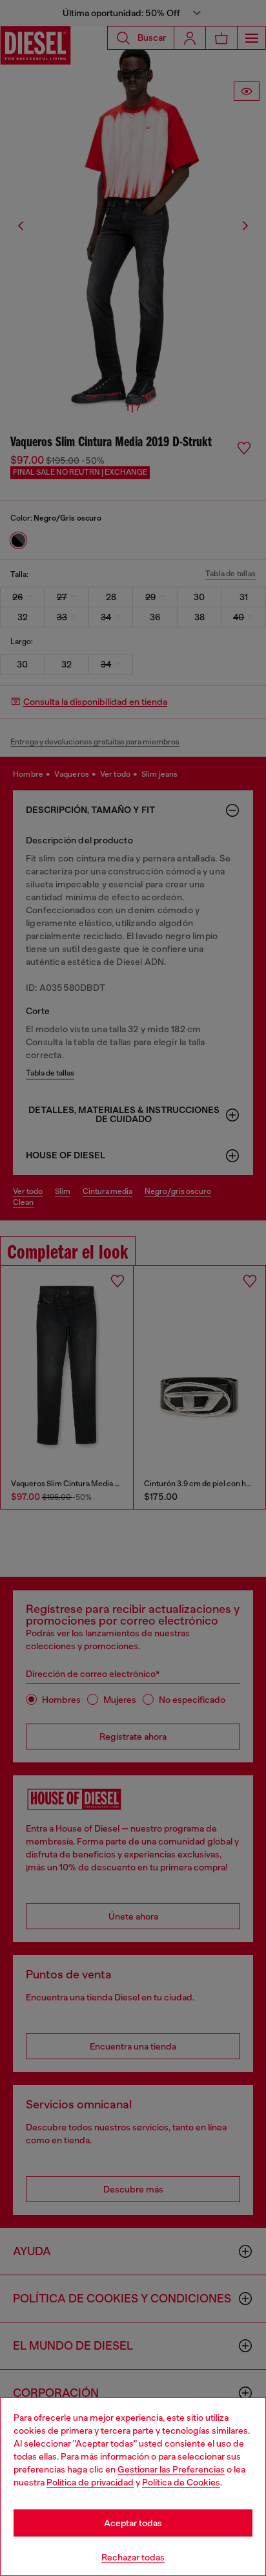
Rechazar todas (133, 2557)
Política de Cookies (181, 2482)
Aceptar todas (133, 2523)
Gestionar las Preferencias (171, 2469)
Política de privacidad (90, 2482)
